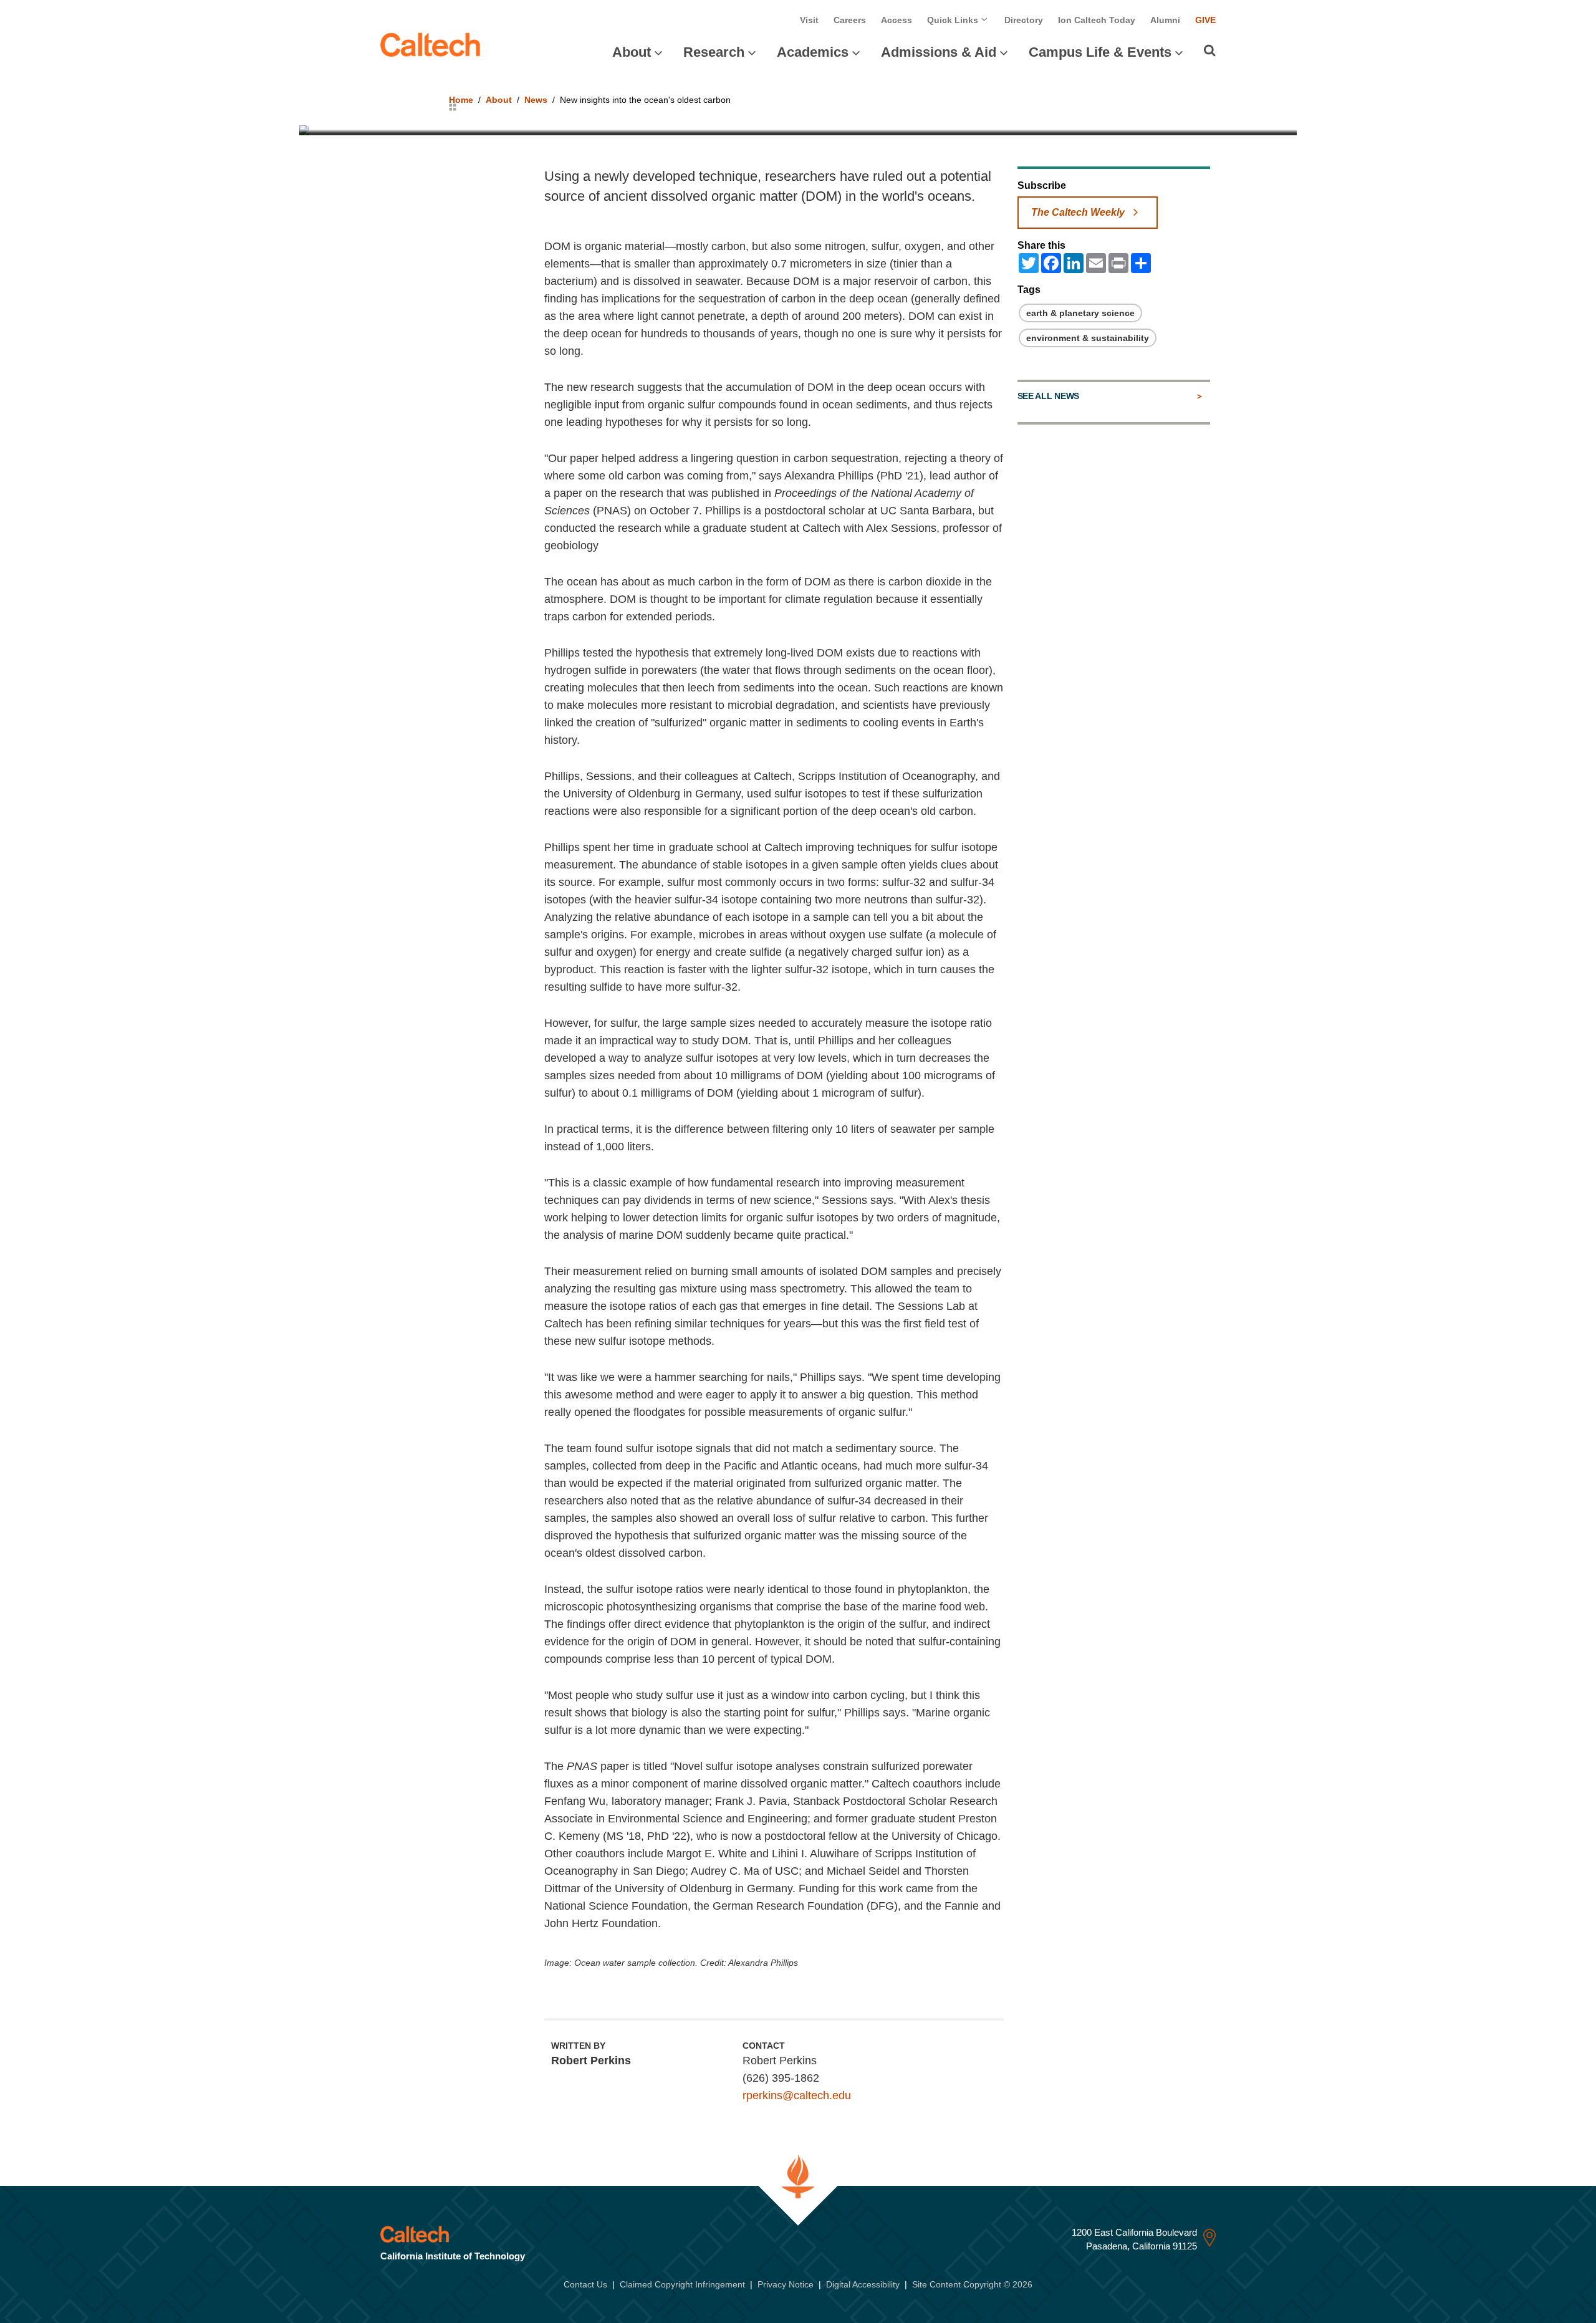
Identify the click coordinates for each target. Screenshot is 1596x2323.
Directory (1024, 20)
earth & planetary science (1080, 313)
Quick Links (954, 20)
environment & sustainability (1088, 338)
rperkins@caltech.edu (797, 2095)
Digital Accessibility (863, 2284)
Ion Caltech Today (1097, 20)
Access (897, 20)
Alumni (1165, 20)
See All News (1048, 396)
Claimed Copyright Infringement (682, 2284)
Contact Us (585, 2284)
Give (1205, 20)
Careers (850, 20)
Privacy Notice (786, 2284)
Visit (809, 20)
